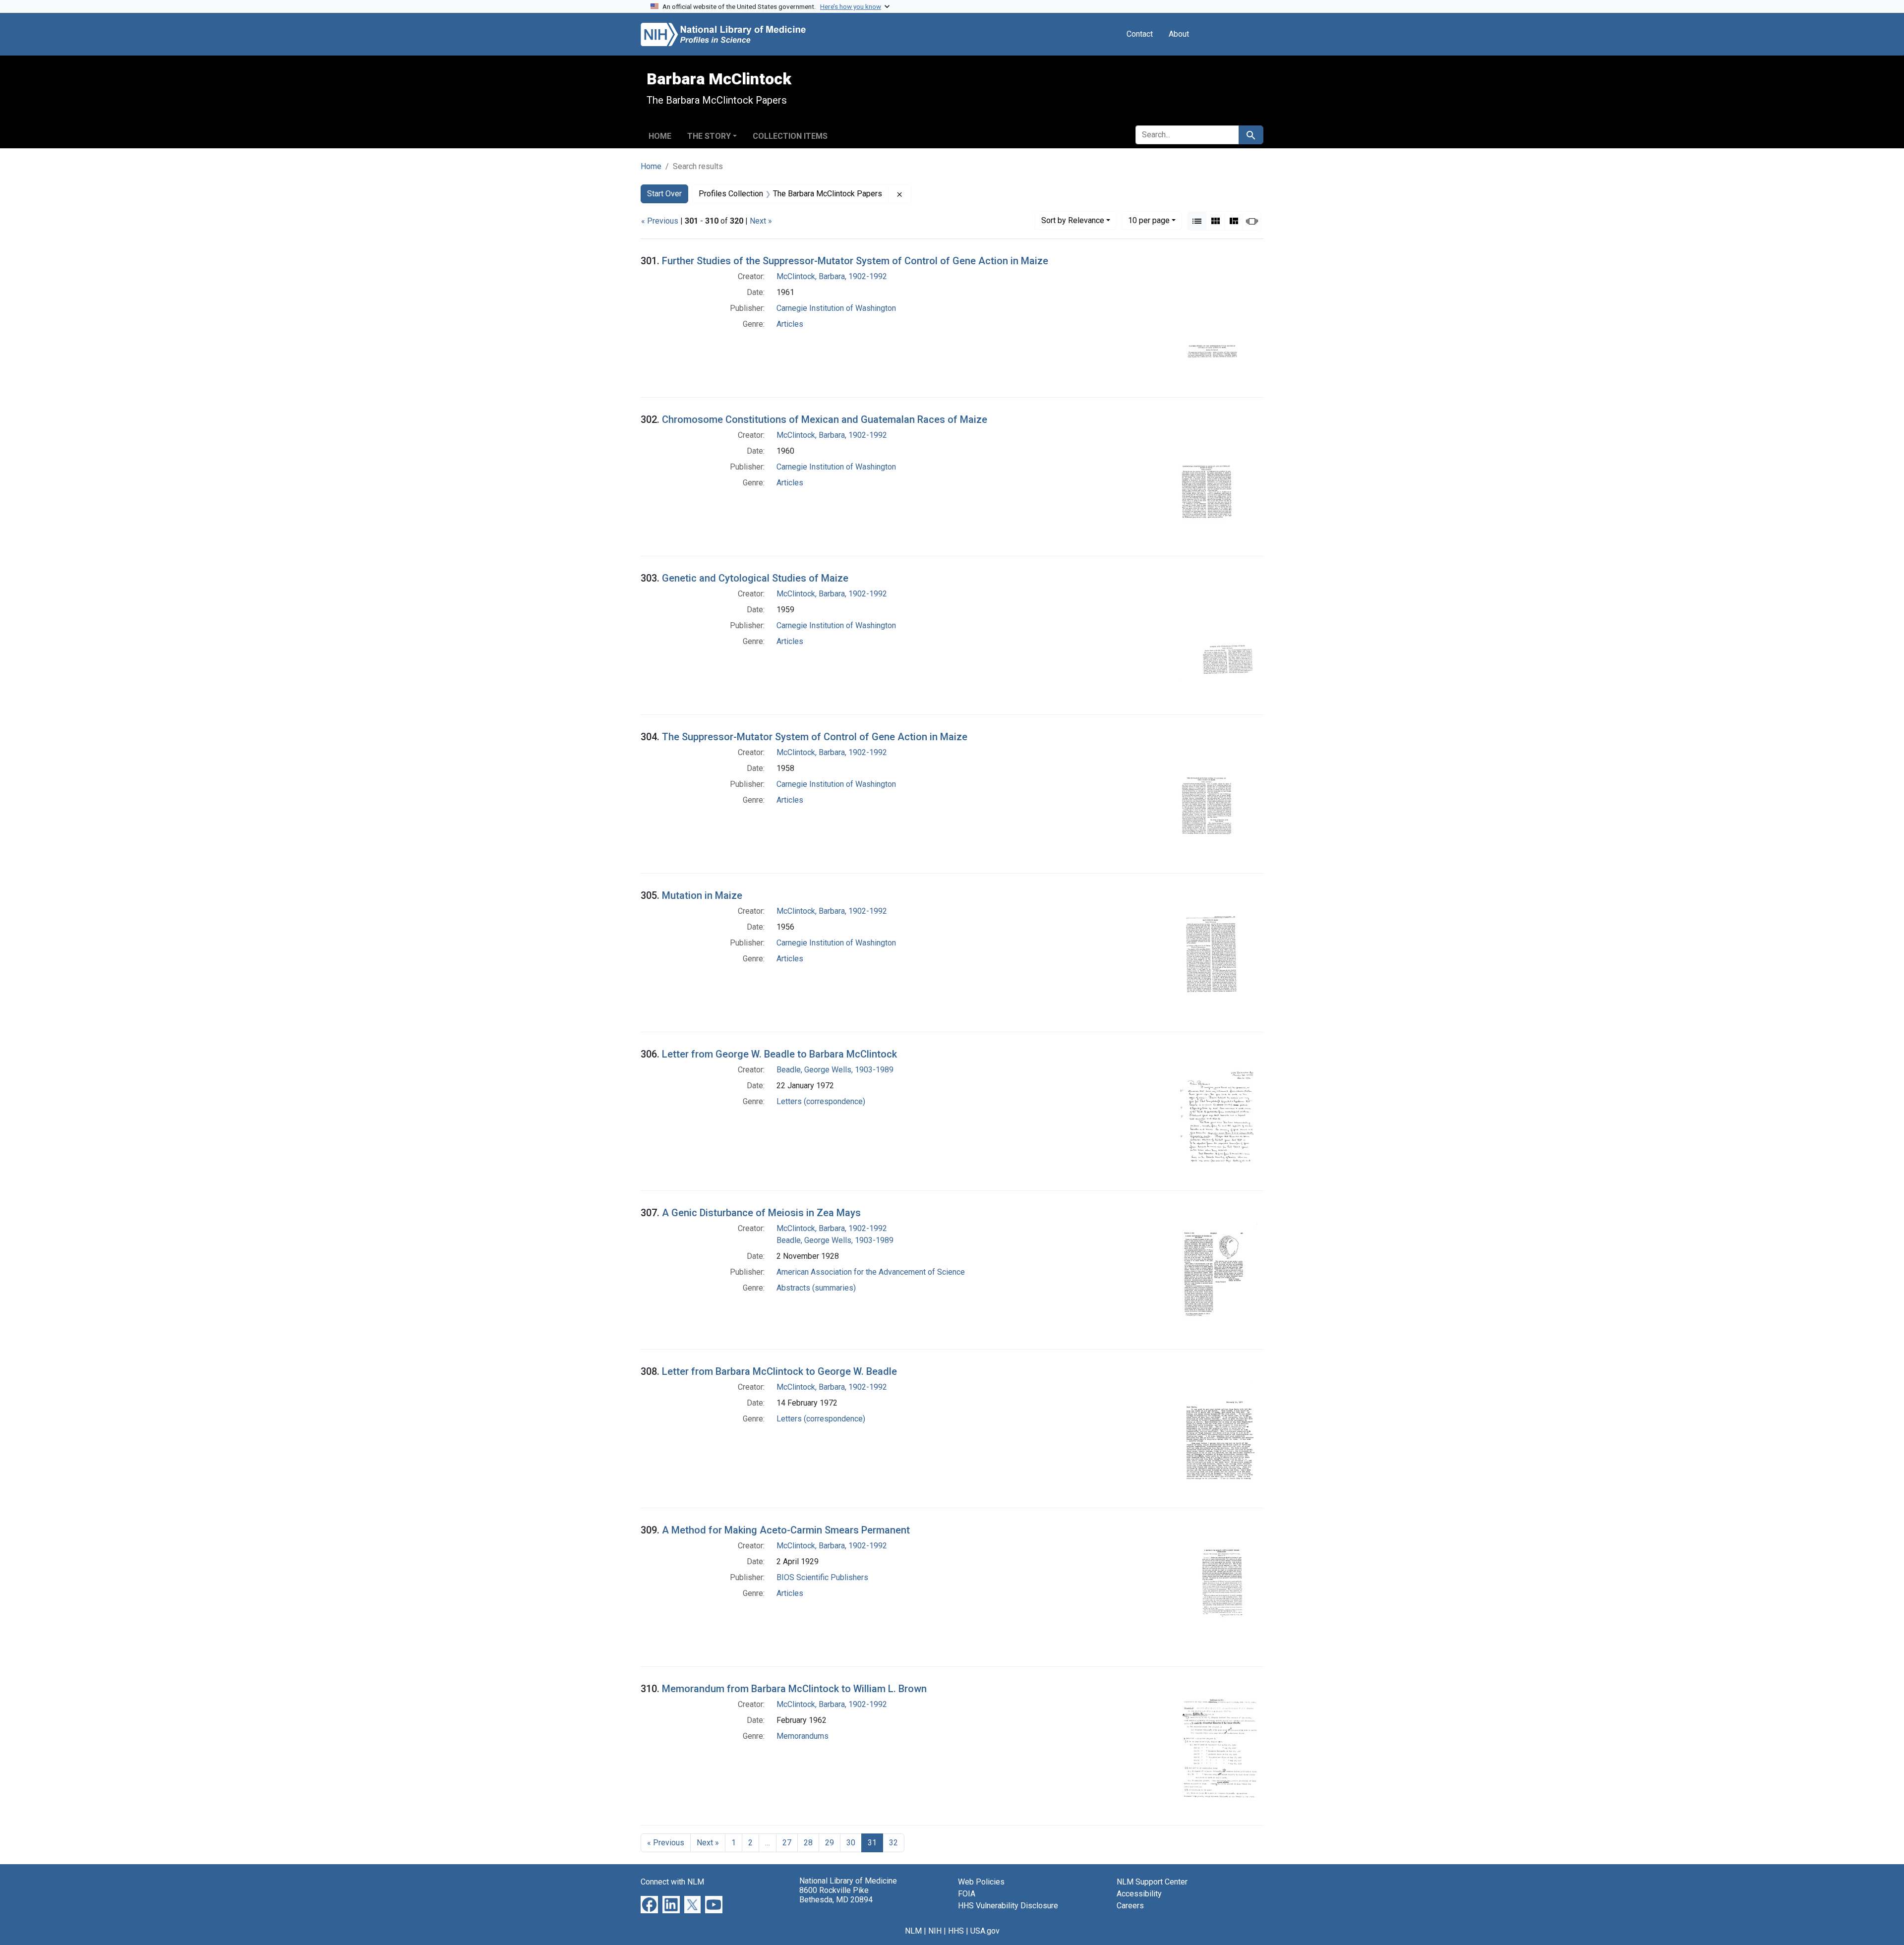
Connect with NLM (672, 1882)
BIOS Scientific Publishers (822, 1577)
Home (660, 136)
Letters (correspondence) (821, 1101)
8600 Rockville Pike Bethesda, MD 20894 (836, 1895)
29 (830, 1843)
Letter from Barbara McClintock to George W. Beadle (779, 1371)
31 (872, 1843)
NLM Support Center (1152, 1882)
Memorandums (803, 1736)
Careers (1130, 1906)
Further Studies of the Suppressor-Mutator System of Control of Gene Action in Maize (855, 261)
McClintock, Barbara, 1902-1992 (832, 276)
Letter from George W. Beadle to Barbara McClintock (779, 1054)
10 (1149, 220)
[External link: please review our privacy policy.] (649, 1904)
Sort (1073, 220)
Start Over (664, 194)
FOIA (967, 1894)
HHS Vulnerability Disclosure (1008, 1906)
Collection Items (790, 136)
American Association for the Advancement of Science (871, 1272)
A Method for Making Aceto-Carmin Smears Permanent (786, 1530)
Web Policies (981, 1882)
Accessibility (1139, 1894)
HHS (956, 1931)
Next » (761, 221)
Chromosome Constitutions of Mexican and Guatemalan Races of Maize (825, 419)
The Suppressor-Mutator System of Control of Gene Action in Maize (815, 737)
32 (893, 1843)
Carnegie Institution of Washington (836, 308)
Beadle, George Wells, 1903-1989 (835, 1070)
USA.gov (985, 1931)
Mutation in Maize (702, 895)
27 (787, 1843)
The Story (709, 136)
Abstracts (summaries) (816, 1288)
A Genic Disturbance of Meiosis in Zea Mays (761, 1213)
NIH (935, 1931)
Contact (1140, 34)
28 (808, 1843)
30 (851, 1843)
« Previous (660, 221)
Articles (790, 324)
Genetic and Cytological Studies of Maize (755, 578)
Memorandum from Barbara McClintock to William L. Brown (794, 1689)
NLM (913, 1931)
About (1179, 34)
